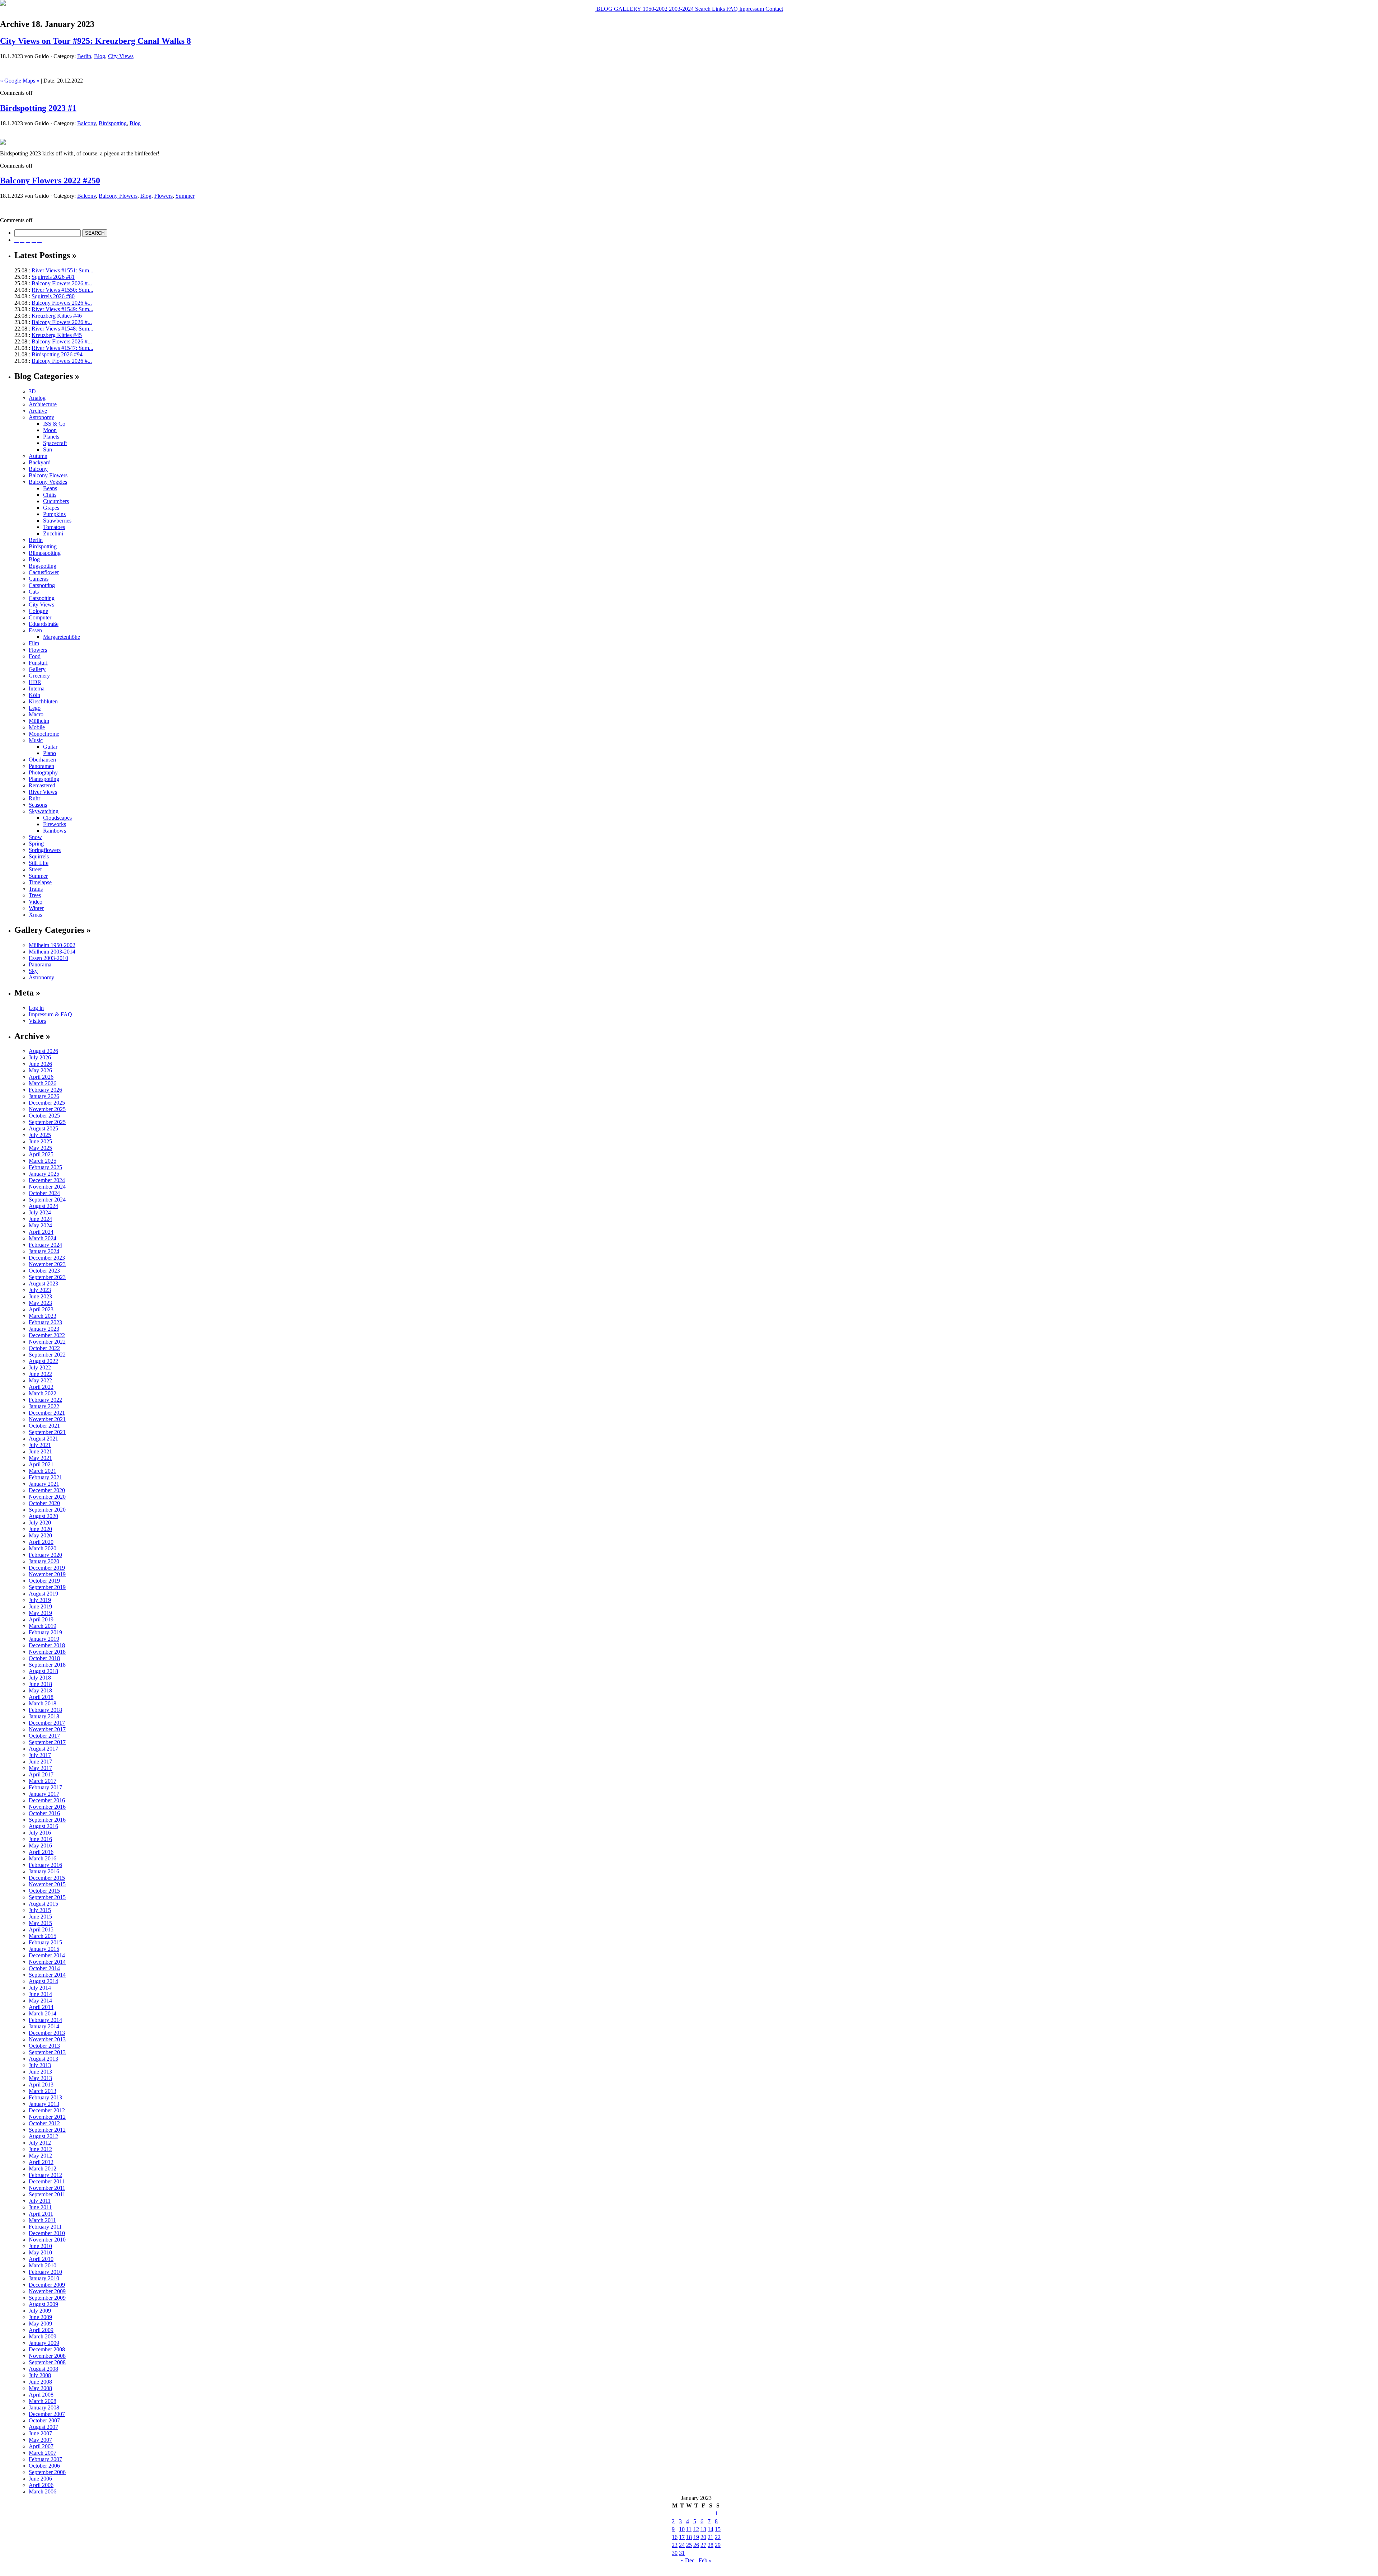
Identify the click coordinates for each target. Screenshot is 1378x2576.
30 (675, 2553)
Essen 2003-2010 (48, 958)
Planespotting (44, 779)
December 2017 (47, 1723)
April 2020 (41, 1542)
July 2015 (40, 1910)
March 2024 (43, 1238)
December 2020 (47, 1490)
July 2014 (40, 1988)
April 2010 (41, 2259)
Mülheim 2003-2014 (52, 952)
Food (35, 656)
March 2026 (43, 1083)
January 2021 (44, 1484)
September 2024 (47, 1200)
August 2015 (43, 1904)
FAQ (731, 9)
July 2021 (40, 1445)
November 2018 (47, 1652)
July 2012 (40, 2143)
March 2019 (43, 1626)
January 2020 (44, 1561)
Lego (35, 708)
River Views (43, 792)
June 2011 (40, 2207)
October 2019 (44, 1581)
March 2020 (43, 1548)
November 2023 (47, 1264)
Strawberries (57, 521)
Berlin (84, 56)
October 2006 (44, 2466)
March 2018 (43, 1703)
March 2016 (43, 1858)
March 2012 (43, 2168)
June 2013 (40, 2072)
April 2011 (41, 2214)
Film (34, 643)
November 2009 (47, 2291)
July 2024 (40, 1212)
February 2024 (45, 1245)
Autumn (38, 456)
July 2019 (40, 1600)
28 (711, 2545)
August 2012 (43, 2136)
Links (718, 9)
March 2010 (43, 2265)
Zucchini (53, 533)
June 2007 (40, 2433)
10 (682, 2529)
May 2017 (40, 1768)
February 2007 (45, 2459)
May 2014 (40, 2001)
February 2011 (45, 2227)
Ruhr (34, 798)
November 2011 (47, 2188)
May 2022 (40, 1380)
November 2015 (47, 1884)
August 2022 (43, 1361)
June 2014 (40, 1994)
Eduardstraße (44, 624)
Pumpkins (54, 514)
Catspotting (42, 598)
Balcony (86, 123)
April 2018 (41, 1697)
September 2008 (47, 2362)
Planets (51, 437)
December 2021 (47, 1413)
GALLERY (627, 9)
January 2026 (44, 1096)
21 (711, 2537)
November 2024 (47, 1187)
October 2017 (44, 1736)
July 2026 (40, 1057)
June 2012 (40, 2149)
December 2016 (47, 1800)
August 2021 (43, 1439)
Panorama (40, 964)
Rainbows (55, 831)
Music (36, 740)
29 (718, 2545)
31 (682, 2553)
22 (718, 2537)
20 (703, 2537)
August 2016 (43, 1826)
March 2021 (43, 1471)
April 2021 (41, 1464)
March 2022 (43, 1393)
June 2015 (40, 1917)
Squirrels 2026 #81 (53, 277)
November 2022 (47, 1342)
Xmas (35, 915)
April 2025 (41, 1154)
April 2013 (41, 2085)
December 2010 (47, 2233)
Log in (36, 1008)
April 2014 (41, 2007)
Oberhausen (42, 760)
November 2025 (47, 1109)
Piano (50, 753)
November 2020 (47, 1497)
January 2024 (44, 1251)
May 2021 (40, 1458)
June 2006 (40, 2479)
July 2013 (40, 2065)
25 (689, 2545)
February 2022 (45, 1400)
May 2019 (40, 1613)
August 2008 (43, 2369)
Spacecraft (55, 443)
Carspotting (42, 585)
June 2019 (40, 1607)
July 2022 (40, 1367)
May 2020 (40, 1535)
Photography (43, 772)
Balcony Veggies (48, 482)
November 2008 (47, 2356)
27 (703, 2545)
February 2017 (45, 1787)
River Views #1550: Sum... (62, 290)
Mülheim (39, 721)
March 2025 (43, 1161)
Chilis (50, 495)
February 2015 (45, 1942)
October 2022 (44, 1348)
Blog (100, 56)
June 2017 (40, 1762)
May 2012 (40, 2156)
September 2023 (47, 1277)
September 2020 (47, 1510)
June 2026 (40, 1064)
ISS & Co (54, 424)
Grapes (51, 508)
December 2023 (47, 1258)
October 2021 (44, 1426)
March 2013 (43, 2091)
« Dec (688, 2560)
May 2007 (40, 2440)
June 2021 (40, 1451)
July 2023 (40, 1290)
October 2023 (44, 1271)
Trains (36, 889)
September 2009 (47, 2298)
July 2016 (40, 1833)
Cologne (38, 611)
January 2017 (44, 1794)
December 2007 (47, 2414)
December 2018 (47, 1645)
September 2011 (47, 2194)
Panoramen (41, 766)
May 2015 (40, 1923)
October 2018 (44, 1658)
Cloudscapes (57, 818)
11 (689, 2529)
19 (696, 2537)
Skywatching (44, 811)
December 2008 (47, 2349)
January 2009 (44, 2343)
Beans (50, 488)
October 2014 (44, 1968)
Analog (37, 398)
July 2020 (40, 1523)
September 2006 (47, 2472)
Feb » (705, 2560)
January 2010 (44, 2278)
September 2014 (47, 1975)
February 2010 (45, 2272)
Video (36, 902)
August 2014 (43, 1981)
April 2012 (41, 2162)
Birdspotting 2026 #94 (57, 354)
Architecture (43, 404)
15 (718, 2529)
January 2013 (44, 2104)
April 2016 (41, 1852)
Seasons (38, 805)
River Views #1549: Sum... (62, 309)
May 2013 (40, 2078)
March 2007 (43, 2453)
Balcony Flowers (118, 196)
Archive (38, 411)
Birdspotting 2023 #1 (38, 108)
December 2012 (47, 2110)
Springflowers (45, 850)
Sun (48, 449)
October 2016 (44, 1813)
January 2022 (44, 1406)
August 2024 (43, 1206)
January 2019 (44, 1639)
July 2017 (40, 1755)
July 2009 (40, 2311)
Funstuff (38, 663)
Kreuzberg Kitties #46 (57, 316)
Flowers (163, 196)
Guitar (50, 747)
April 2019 (41, 1619)
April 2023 (41, 1309)
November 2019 (47, 1574)
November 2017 (47, 1729)
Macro (36, 714)
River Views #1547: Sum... (62, 348)
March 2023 (43, 1316)
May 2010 (40, 2252)
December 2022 (47, 1335)
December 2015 (47, 1878)
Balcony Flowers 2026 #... (62, 283)
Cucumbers (56, 501)
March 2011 (42, 2220)
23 (675, 2545)
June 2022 (40, 1374)
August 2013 (43, 2059)
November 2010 (47, 2240)
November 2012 (47, 2117)
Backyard (40, 462)
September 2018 (47, 1665)
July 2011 (40, 2201)
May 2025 (40, 1148)
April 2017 (41, 1774)
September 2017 (47, 1742)
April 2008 (41, 2395)
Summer (185, 196)
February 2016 (45, 1865)
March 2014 (43, 2013)
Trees (35, 895)
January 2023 (44, 1329)
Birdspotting (113, 123)
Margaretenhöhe (62, 637)
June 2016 (40, 1839)
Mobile (37, 727)
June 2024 (40, 1219)
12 (696, 2529)
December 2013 (47, 2033)
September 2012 (47, 2130)
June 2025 (40, 1141)
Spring (36, 844)
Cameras (39, 579)
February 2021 (45, 1477)
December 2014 (47, 1955)
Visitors (37, 1021)
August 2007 (43, 2427)
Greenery (39, 676)
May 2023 (40, 1303)
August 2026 (43, 1051)
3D (32, 391)
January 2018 (44, 1716)
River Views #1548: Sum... (62, 329)
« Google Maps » (20, 81)
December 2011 (47, 2181)
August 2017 (43, 1749)
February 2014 (45, 2020)
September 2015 (47, 1897)
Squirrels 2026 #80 (53, 296)
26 (696, 2545)
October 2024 (44, 1193)
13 (703, 2529)
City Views (121, 56)
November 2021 (47, 1419)
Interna (37, 689)
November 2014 (47, 1962)
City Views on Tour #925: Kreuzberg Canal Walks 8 (95, 41)
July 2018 (40, 1678)
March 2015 (43, 1936)
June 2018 (40, 1684)
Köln (34, 695)
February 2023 (45, 1322)
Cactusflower (44, 572)
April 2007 (41, 2446)
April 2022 (41, 1387)
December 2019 (47, 1568)
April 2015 (41, 1929)
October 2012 (44, 2123)
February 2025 (45, 1167)
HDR (35, 682)
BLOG (604, 9)
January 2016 (44, 1871)
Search (702, 9)
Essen (35, 630)
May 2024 (40, 1225)
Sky (33, 971)
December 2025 (47, 1103)
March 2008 (43, 2401)
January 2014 (44, 2026)
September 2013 (47, 2052)
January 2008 (44, 2408)
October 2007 (44, 2420)
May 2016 (40, 1846)
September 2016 (47, 1820)
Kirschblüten (43, 701)
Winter (36, 908)
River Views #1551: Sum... (62, 270)
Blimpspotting (45, 553)
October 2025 (44, 1116)
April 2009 (41, 2330)
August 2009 (43, 2304)
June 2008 (40, 2382)
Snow (35, 837)
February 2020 (45, 1555)
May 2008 (40, 2388)
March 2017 (43, 1781)
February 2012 (45, 2175)
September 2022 (47, 1355)
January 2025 (44, 1174)
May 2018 (40, 1690)
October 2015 (44, 1891)
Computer (40, 617)
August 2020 (43, 1516)
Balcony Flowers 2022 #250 (50, 181)
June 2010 (40, 2246)
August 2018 (43, 1671)
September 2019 (47, 1587)
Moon (50, 430)
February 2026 (45, 1090)
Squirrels (39, 856)
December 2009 (47, 2285)
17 (682, 2537)
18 (689, 2537)
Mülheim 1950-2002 (52, 945)
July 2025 (40, 1135)
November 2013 (47, 2039)
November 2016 (47, 1807)
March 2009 (43, 2336)
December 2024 (47, 1180)
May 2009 (40, 2324)
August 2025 (43, 1128)
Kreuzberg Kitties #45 (57, 335)
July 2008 (40, 2375)
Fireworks (55, 824)
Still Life (39, 863)
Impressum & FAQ (50, 1014)
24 (682, 2545)
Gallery (37, 669)
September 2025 (47, 1122)
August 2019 (43, 1594)
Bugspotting (43, 566)
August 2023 (43, 1284)
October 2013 (44, 2046)
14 (711, 2529)
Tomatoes (54, 527)
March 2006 (43, 2491)
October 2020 (44, 1503)
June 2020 (40, 1529)
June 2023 (40, 1296)
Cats (34, 592)
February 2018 (45, 1710)
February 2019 (45, 1632)
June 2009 (40, 2317)
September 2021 (47, 1432)
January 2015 (44, 1949)
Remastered (42, 785)
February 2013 (45, 2097)
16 (675, 2537)
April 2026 (41, 1077)
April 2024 (41, 1232)
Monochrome (44, 734)
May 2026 (40, 1070)
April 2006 (41, 2485)
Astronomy (41, 417)
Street (35, 869)
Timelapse (40, 882)
